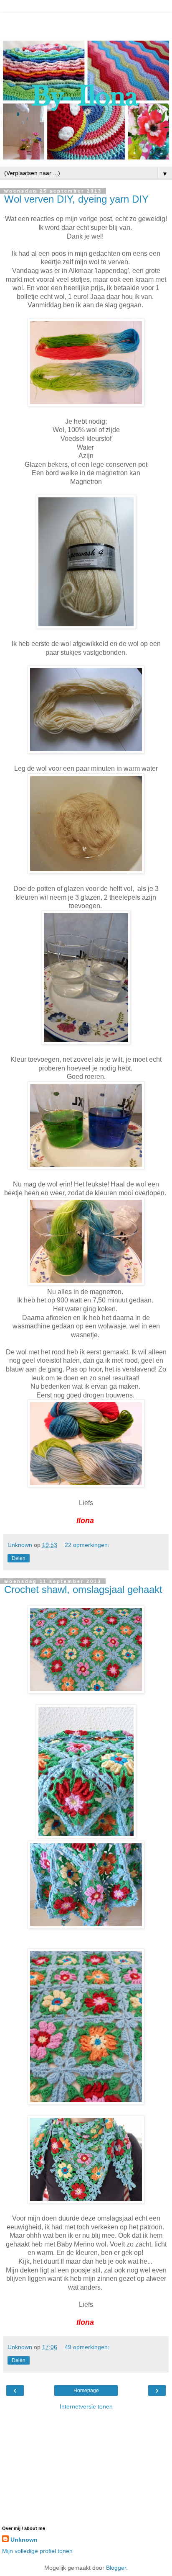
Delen (19, 1558)
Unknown (24, 2540)
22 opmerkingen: (87, 1545)
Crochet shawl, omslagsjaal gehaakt (83, 1589)
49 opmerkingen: (87, 2347)
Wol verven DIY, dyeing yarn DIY (76, 199)
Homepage (86, 2391)
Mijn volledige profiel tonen (37, 2551)
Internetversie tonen (86, 2406)
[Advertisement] (86, 23)
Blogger (116, 2568)
